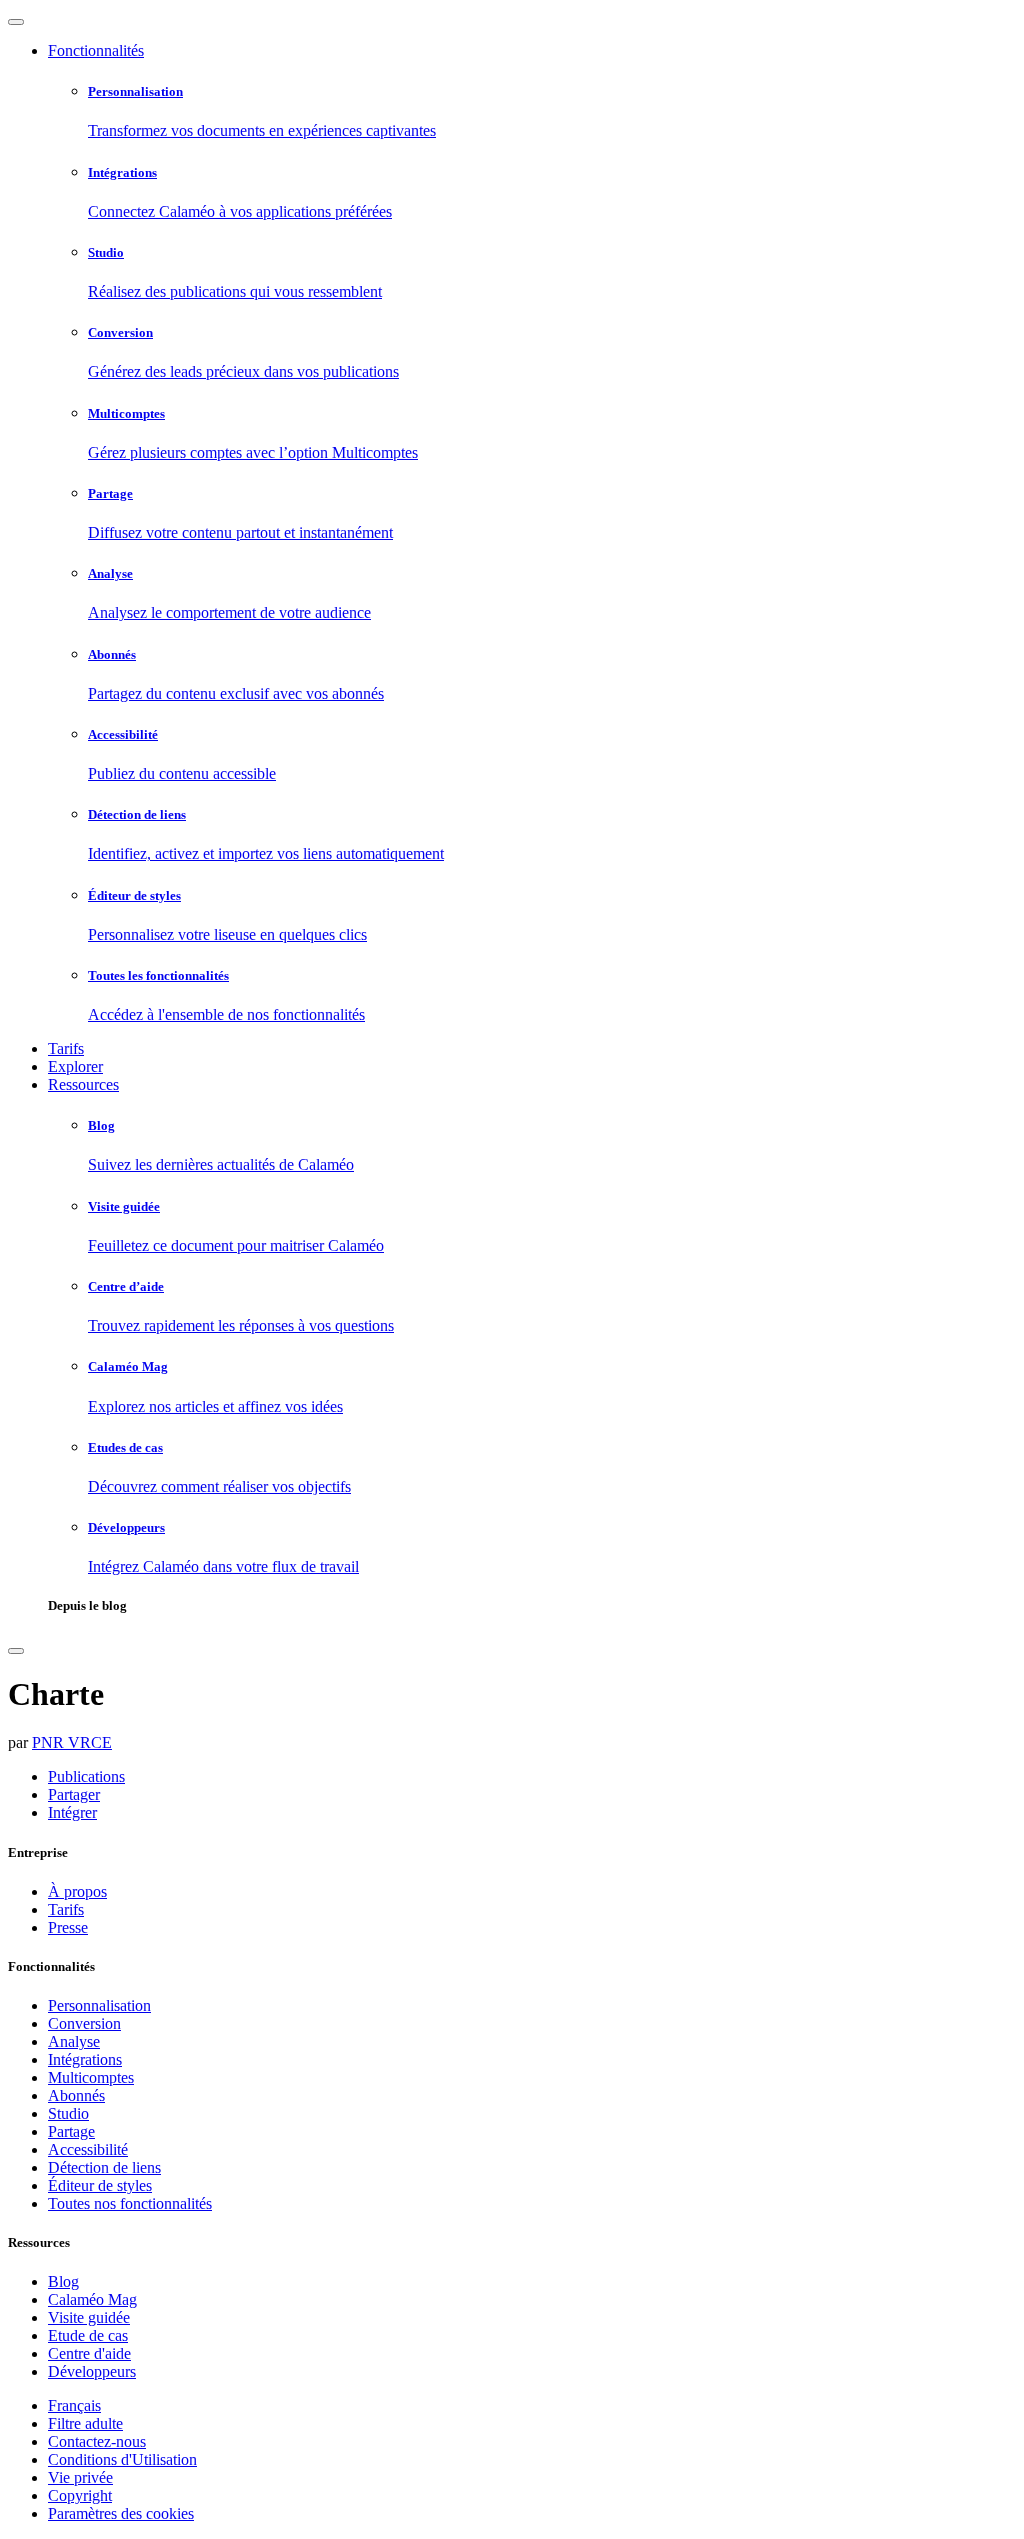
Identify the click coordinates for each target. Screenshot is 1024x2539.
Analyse (74, 2041)
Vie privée (80, 2477)
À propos (77, 1891)
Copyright (80, 2495)
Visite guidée (89, 2317)
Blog (63, 2281)
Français (74, 2405)
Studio (68, 2113)
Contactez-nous (97, 2441)
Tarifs (66, 1048)
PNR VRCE (72, 1742)
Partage (71, 2131)
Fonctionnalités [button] (96, 50)
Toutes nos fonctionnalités (130, 2203)
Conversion (84, 2023)
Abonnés (76, 2095)
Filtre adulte (85, 2423)
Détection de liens (104, 2167)
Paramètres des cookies (121, 2513)
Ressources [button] (83, 1084)
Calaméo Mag (92, 2299)
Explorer (75, 1066)
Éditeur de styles (100, 2185)
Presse (68, 1927)
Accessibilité (88, 2149)
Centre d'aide (89, 2353)
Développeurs (92, 2371)
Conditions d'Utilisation (122, 2459)
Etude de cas (88, 2335)
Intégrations (85, 2059)
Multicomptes (91, 2077)
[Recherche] (16, 1651)
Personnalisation (99, 2005)
